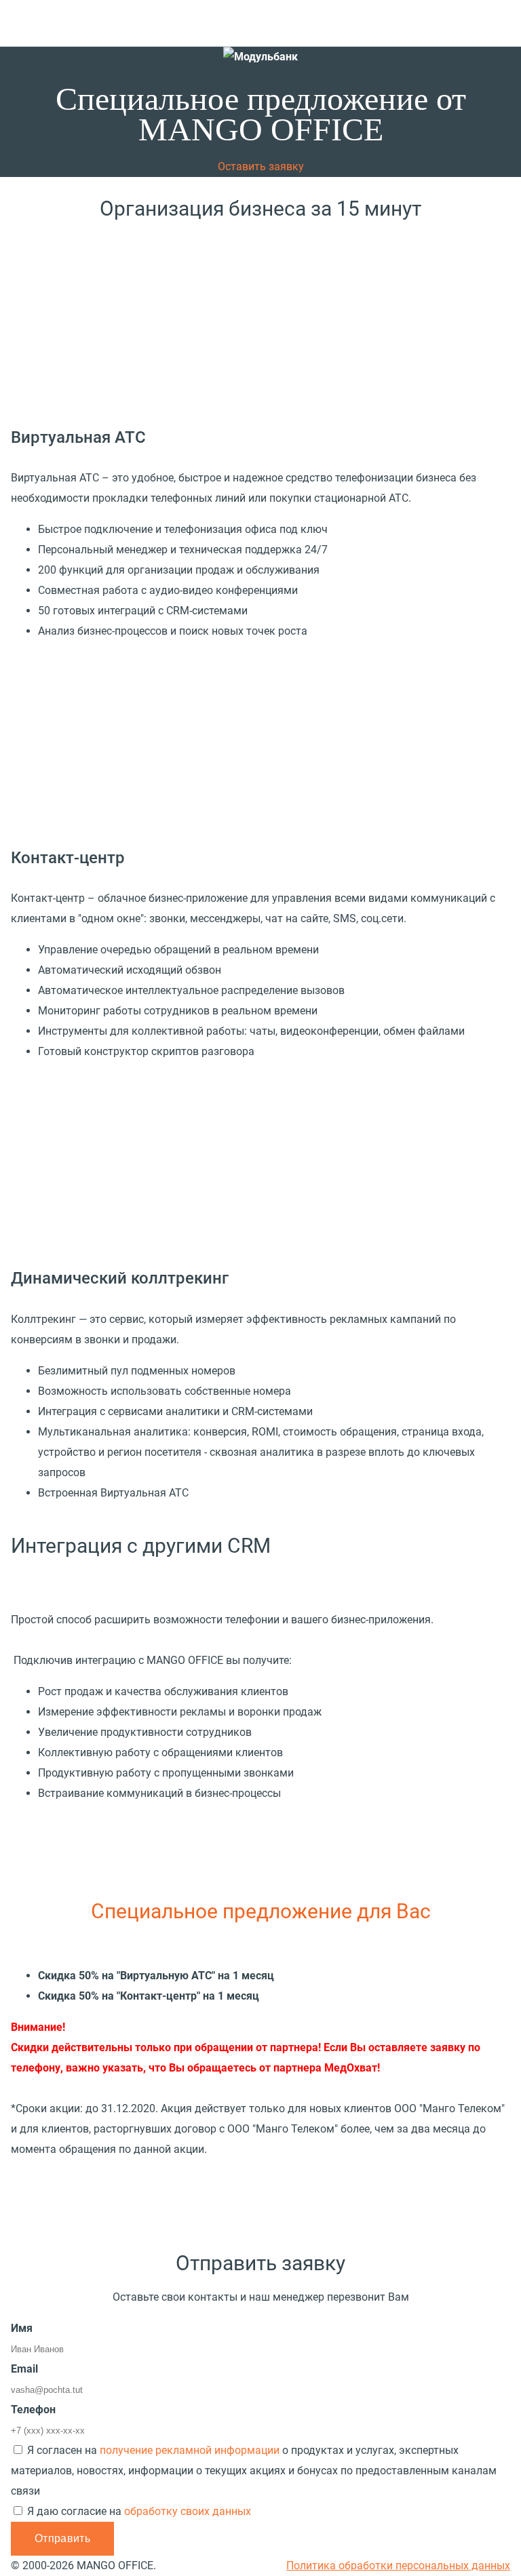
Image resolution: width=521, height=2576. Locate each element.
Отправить (62, 2538)
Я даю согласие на (139, 2511)
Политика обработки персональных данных (398, 2565)
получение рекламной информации (190, 2450)
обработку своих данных (188, 2511)
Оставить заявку (261, 166)
